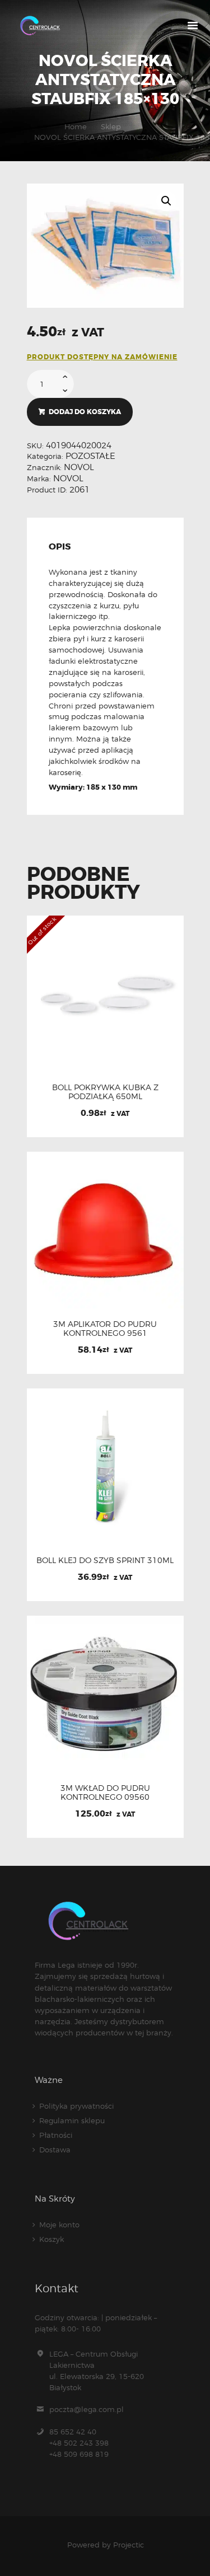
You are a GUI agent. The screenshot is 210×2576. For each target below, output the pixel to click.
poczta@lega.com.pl (87, 2409)
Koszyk (52, 2239)
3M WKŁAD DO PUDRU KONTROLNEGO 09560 (105, 1793)
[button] (166, 201)
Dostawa (55, 2150)
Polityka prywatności (76, 2106)
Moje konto (59, 2225)
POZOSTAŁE (90, 456)
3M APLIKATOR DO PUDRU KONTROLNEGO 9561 (105, 1329)
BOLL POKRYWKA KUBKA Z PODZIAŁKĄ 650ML (105, 1092)
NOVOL (79, 467)
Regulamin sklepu (72, 2120)
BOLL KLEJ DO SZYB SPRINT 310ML (105, 1560)
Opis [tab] (60, 547)
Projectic (129, 2545)
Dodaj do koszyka (85, 412)
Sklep (111, 126)
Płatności (56, 2135)
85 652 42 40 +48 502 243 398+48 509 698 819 (79, 2443)
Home (76, 126)
